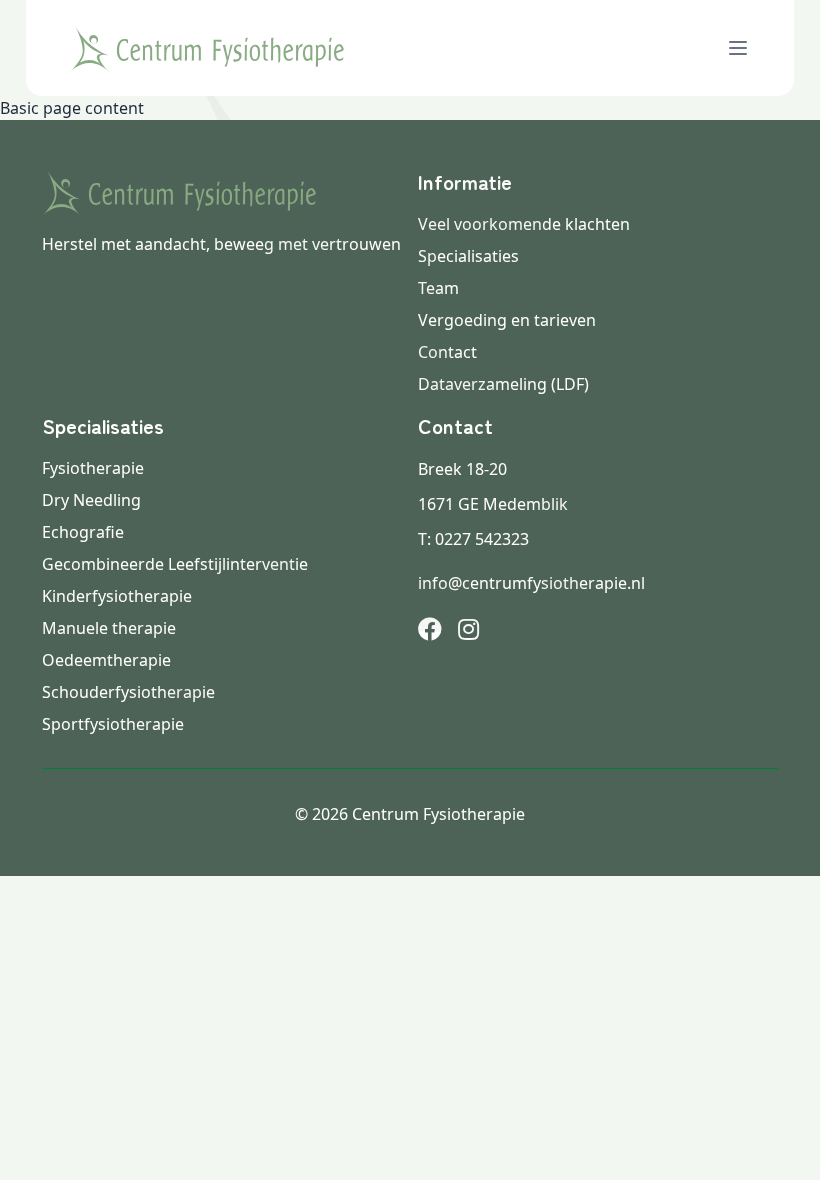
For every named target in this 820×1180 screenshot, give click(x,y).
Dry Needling (91, 500)
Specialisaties (468, 256)
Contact (447, 352)
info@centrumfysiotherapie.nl (531, 583)
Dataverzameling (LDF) (503, 384)
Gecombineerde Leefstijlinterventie (175, 564)
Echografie (83, 532)
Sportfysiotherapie (113, 724)
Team (438, 288)
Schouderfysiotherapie (128, 692)
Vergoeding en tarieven (507, 320)
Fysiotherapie (93, 468)
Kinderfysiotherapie (117, 596)
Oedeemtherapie (106, 660)
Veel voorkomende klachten (524, 224)
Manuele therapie (109, 628)
